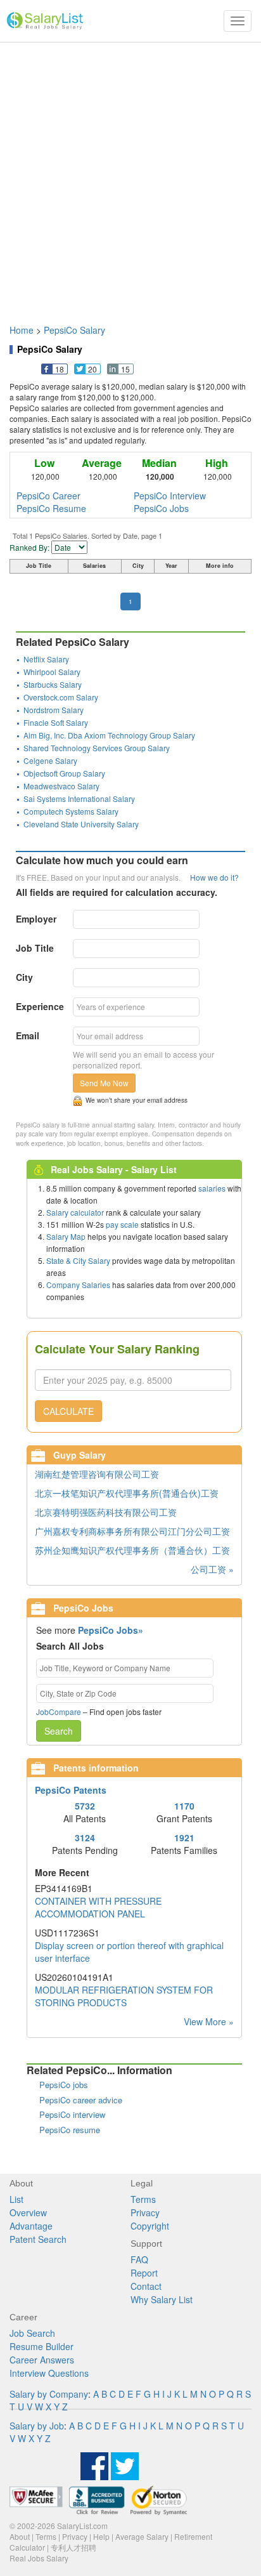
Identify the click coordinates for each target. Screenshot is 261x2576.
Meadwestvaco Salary (61, 786)
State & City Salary (78, 1260)
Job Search (32, 2333)
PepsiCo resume (70, 2130)
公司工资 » (212, 1569)
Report (144, 2273)
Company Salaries (78, 1285)
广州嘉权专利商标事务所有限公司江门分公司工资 (132, 1531)
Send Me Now (104, 1083)
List (16, 2199)
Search (59, 1731)
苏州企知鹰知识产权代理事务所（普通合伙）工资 (132, 1550)
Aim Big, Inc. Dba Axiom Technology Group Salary (109, 735)
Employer (36, 919)
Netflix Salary (46, 659)
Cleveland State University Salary (81, 824)
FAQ (139, 2259)
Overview (28, 2212)
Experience (40, 1006)
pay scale (122, 1224)
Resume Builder (41, 2346)
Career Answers (42, 2360)
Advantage (31, 2226)
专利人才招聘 (73, 2547)
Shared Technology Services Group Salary (97, 748)
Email (28, 1035)
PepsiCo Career (48, 496)
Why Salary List (162, 2299)
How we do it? (214, 877)
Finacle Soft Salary (56, 722)
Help (101, 2536)
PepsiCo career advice (81, 2100)
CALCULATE (68, 1411)
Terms (143, 2199)
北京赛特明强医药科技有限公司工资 (106, 1512)
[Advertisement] (130, 177)
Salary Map (66, 1236)
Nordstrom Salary (54, 710)
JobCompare (59, 1712)
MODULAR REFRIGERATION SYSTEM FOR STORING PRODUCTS (124, 1996)
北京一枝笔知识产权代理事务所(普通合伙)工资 (127, 1493)
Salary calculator (75, 1212)
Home (22, 330)
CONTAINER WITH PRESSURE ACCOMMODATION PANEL (98, 1907)
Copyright (150, 2226)
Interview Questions (49, 2373)
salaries (212, 1188)
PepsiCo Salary (74, 330)
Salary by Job (37, 2426)
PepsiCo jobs (64, 2085)
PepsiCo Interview (170, 496)
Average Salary (142, 2536)
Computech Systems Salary (71, 811)
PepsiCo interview (72, 2114)
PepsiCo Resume (51, 508)
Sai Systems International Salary (79, 798)
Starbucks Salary (53, 684)
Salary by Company (49, 2394)
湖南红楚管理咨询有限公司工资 (97, 1474)
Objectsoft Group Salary (64, 773)
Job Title (35, 948)
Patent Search (38, 2239)
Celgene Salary (50, 760)
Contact (146, 2286)
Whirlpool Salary (52, 672)
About (20, 2536)
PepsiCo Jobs (161, 508)
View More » (209, 2021)
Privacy (145, 2212)
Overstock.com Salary (61, 697)
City (24, 977)
